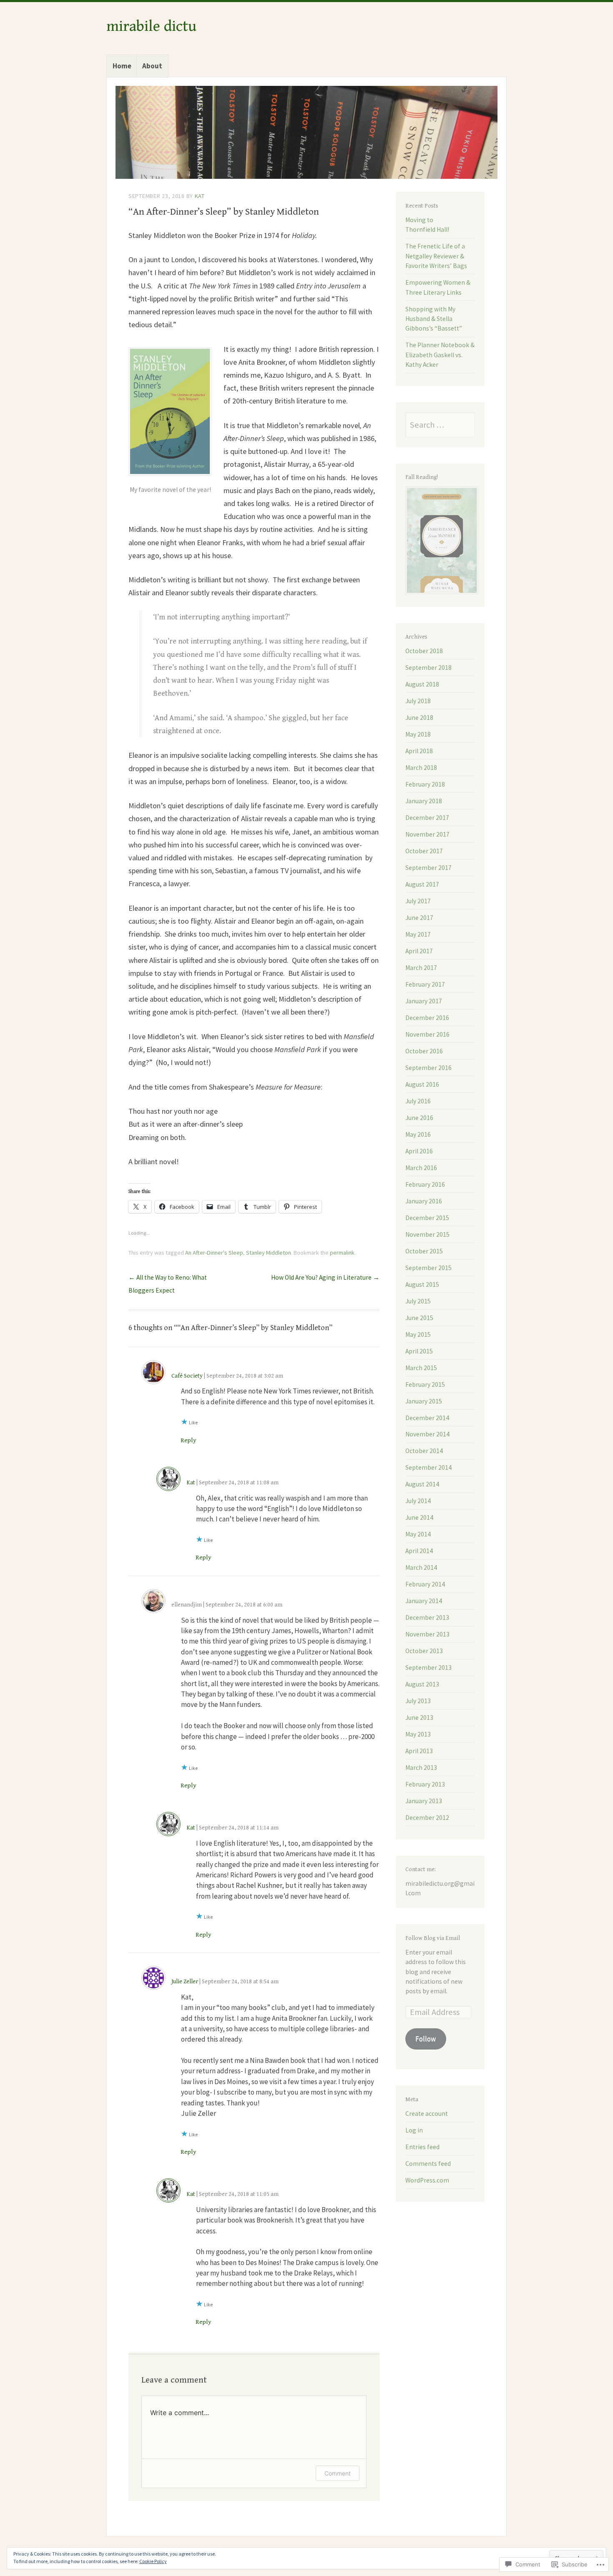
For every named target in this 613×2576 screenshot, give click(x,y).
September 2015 (428, 1268)
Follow (426, 2039)
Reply (188, 1440)
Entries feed (422, 2147)
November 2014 (427, 1434)
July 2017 (418, 901)
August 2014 (422, 1484)
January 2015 (424, 1401)
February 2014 (425, 1584)
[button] (170, 411)
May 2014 (418, 1534)
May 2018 (418, 734)
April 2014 (419, 1551)
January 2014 (424, 1601)
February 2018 (425, 784)
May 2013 (418, 1734)
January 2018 (424, 801)
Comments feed (428, 2164)
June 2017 (419, 918)
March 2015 (421, 1368)
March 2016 (421, 1168)
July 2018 (418, 701)
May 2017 (418, 934)
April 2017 (419, 951)
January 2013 (424, 1801)
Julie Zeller (185, 1982)
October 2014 (424, 1451)
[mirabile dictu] (306, 132)
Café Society (187, 1376)
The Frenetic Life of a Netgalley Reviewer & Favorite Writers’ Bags (436, 256)
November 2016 (427, 1034)
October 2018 (424, 651)
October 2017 (424, 851)
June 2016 (419, 1118)
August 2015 (422, 1284)
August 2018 (422, 684)
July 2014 (418, 1501)
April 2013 (419, 1751)
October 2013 (424, 1651)
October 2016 (424, 1051)
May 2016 (418, 1134)
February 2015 (425, 1384)
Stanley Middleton (269, 1253)
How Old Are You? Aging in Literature (325, 1277)
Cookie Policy (153, 2561)
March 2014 (421, 1567)
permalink (342, 1253)
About (152, 66)
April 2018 (419, 751)
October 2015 (424, 1251)
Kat (200, 196)
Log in (414, 2130)
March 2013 (421, 1768)
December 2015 (427, 1218)
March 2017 (421, 968)
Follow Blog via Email (433, 1938)
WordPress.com (427, 2180)
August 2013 (422, 1684)
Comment (338, 2473)
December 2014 (427, 1418)
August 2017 (422, 884)
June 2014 (419, 1517)
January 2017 (424, 1001)
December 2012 (427, 1818)
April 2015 (419, 1351)
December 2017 (427, 818)
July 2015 (418, 1301)
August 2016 (422, 1084)
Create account (427, 2114)
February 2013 (425, 1784)
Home (122, 66)
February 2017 (425, 984)
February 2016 (425, 1184)
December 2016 (427, 1018)
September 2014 (428, 1467)
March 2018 (421, 768)
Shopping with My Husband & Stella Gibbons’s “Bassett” (434, 319)
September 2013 (428, 1668)
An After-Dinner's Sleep (214, 1253)
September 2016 (428, 1068)
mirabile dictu (151, 26)
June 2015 (419, 1318)
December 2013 (427, 1618)
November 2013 (427, 1634)
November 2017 (427, 834)
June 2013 (419, 1718)
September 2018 (428, 668)
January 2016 (424, 1201)
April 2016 (419, 1151)
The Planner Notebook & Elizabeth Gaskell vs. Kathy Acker (440, 355)
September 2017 (428, 868)
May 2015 (418, 1334)
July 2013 (418, 1701)
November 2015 (427, 1234)
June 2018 (419, 718)
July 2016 (418, 1101)
